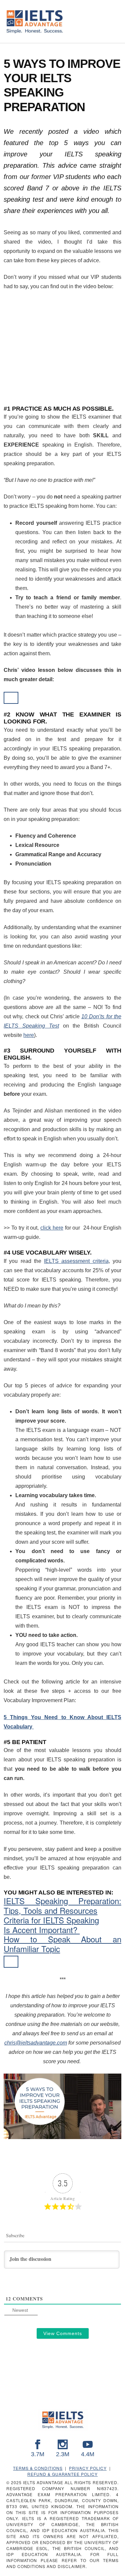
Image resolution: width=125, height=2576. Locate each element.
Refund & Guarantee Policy (62, 2474)
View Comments (63, 2333)
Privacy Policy (88, 2468)
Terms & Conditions (38, 2468)
